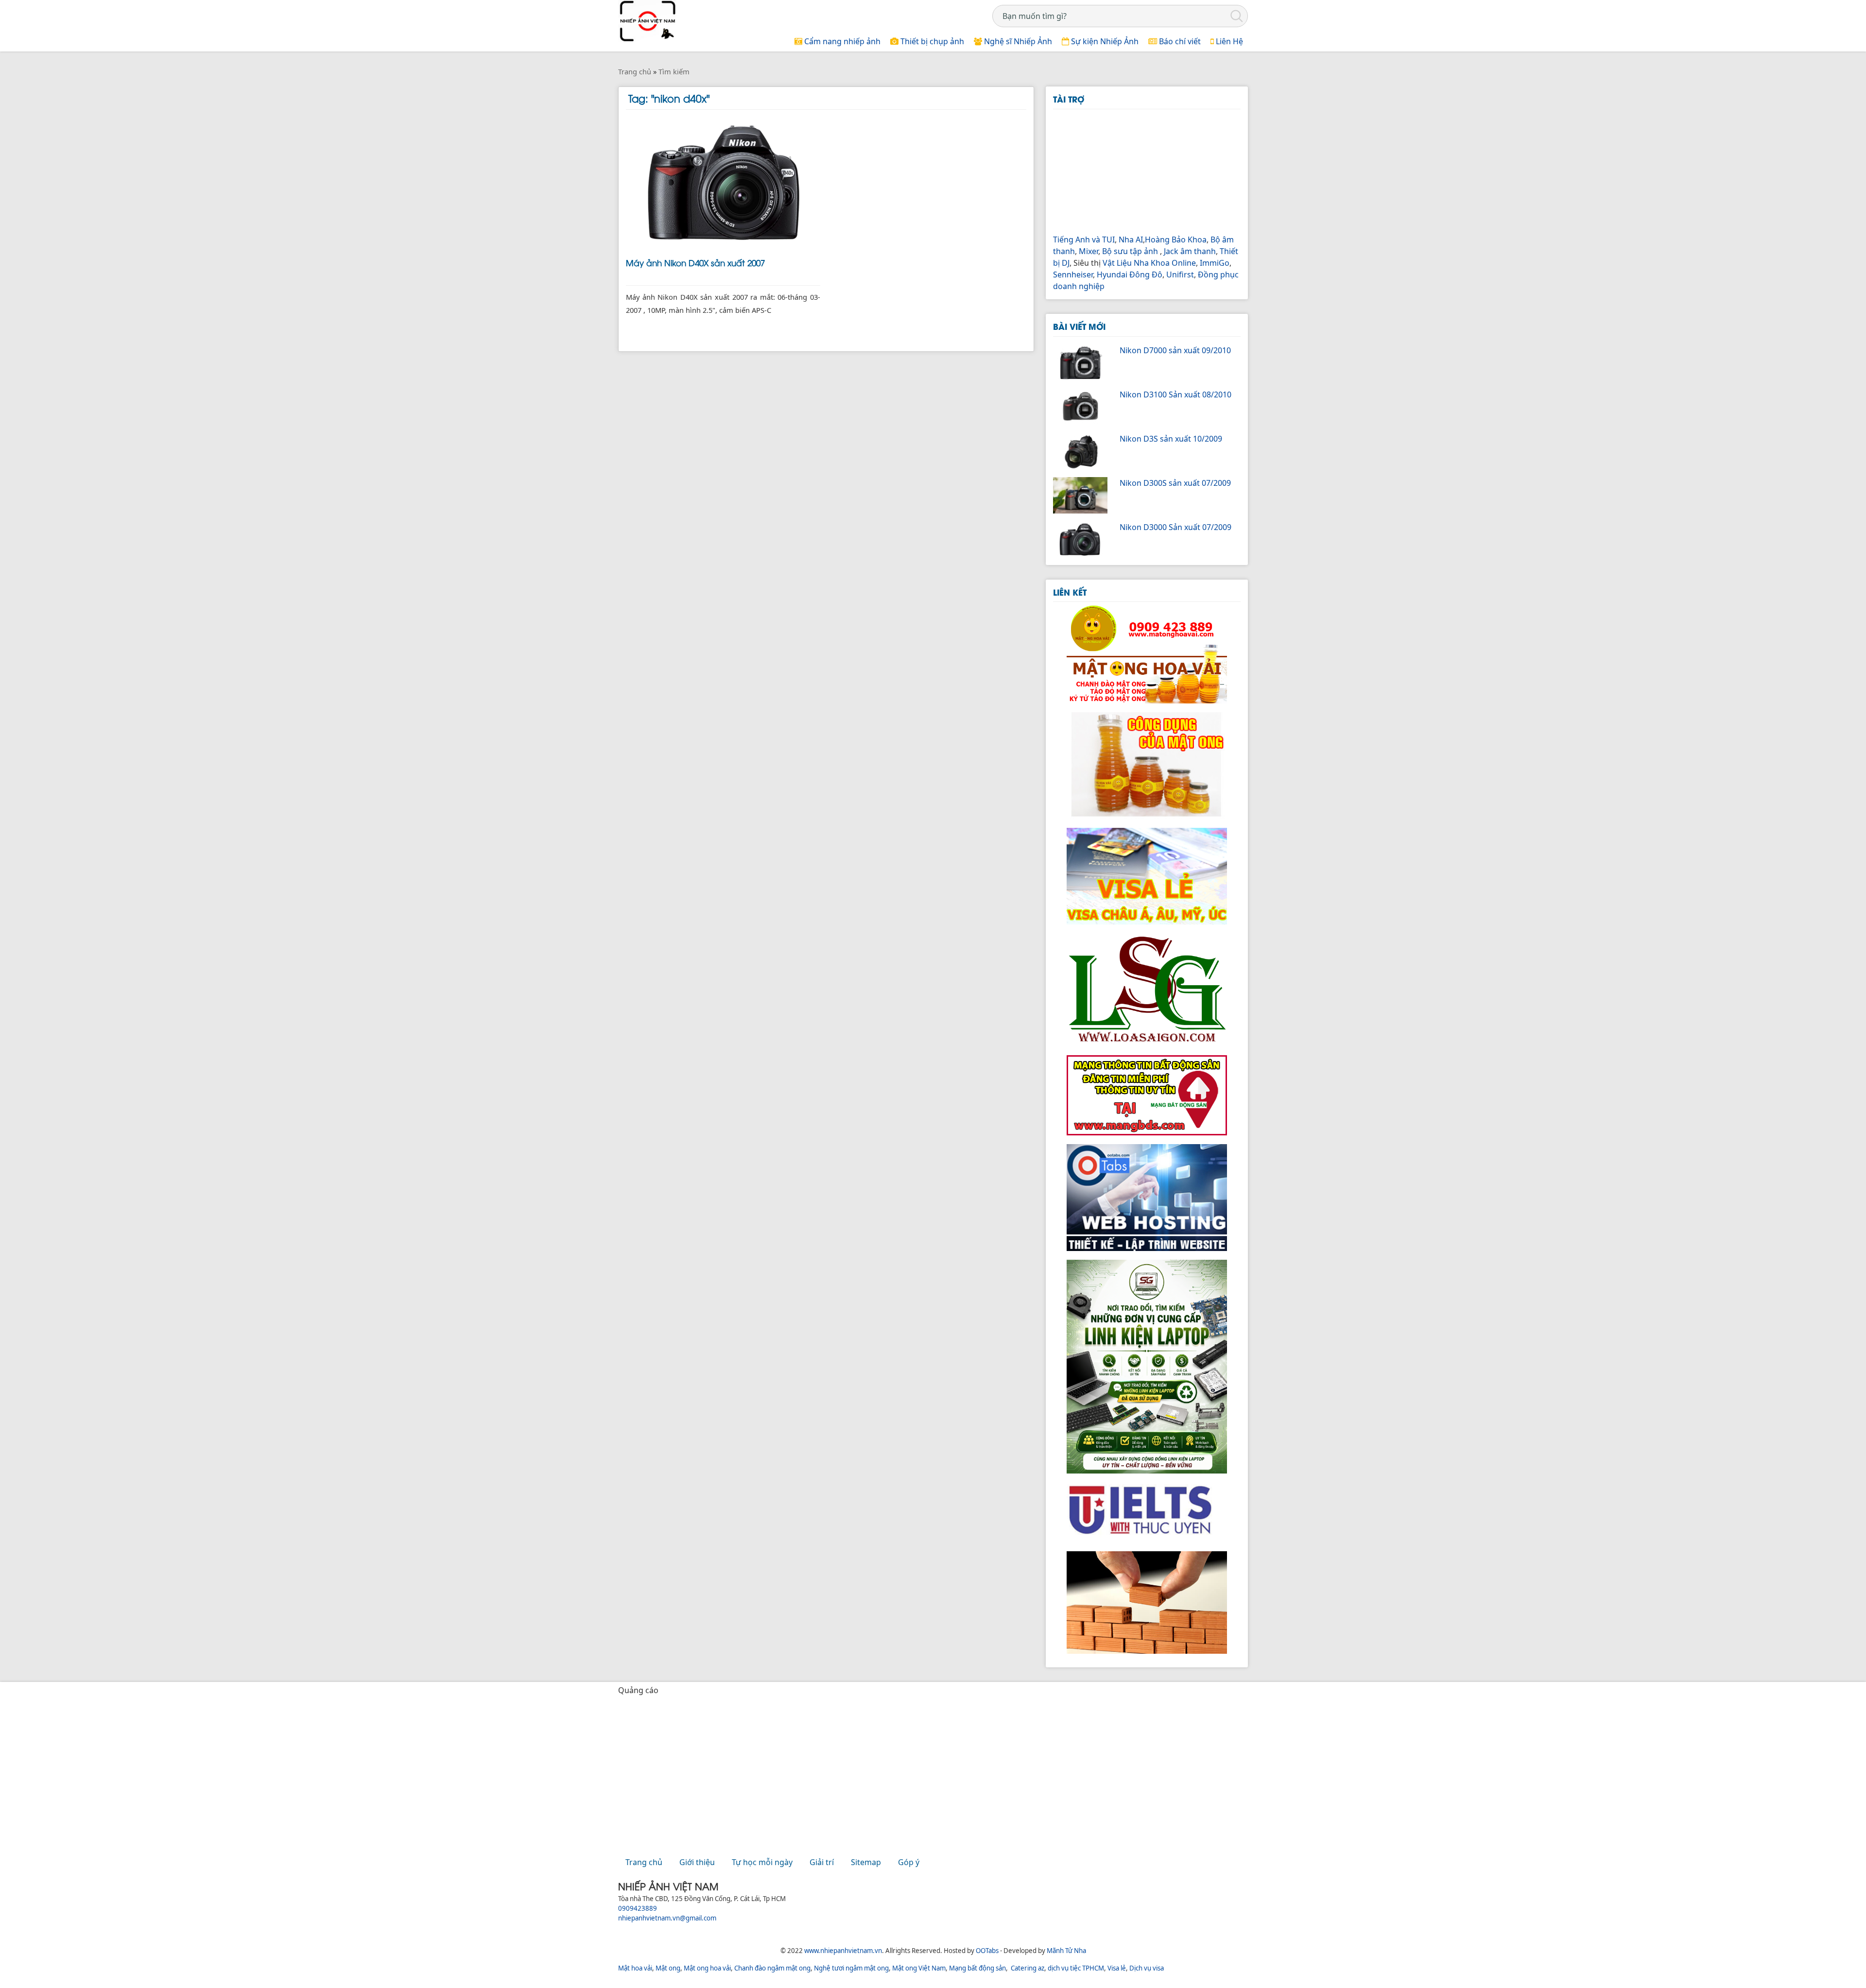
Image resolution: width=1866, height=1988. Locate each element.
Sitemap (866, 1862)
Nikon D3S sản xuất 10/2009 (1171, 439)
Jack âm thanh (1190, 251)
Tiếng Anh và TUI (1084, 240)
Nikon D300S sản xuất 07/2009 (1175, 483)
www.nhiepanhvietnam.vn (843, 1951)
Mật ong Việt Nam (919, 1968)
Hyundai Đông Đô (1130, 274)
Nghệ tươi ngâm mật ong (851, 1968)
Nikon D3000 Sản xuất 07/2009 (1175, 527)
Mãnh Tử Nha (1066, 1951)
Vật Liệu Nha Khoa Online (1149, 263)
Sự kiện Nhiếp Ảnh (1104, 41)
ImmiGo (1215, 263)
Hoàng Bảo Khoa (1176, 240)
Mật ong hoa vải (707, 1968)
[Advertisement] (1147, 170)
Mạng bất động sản (977, 1968)
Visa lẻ (1117, 1968)
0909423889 (638, 1908)
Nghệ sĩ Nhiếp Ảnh (1017, 41)
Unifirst (1180, 274)
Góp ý (909, 1862)
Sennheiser (1073, 274)
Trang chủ (644, 1862)
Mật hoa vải (635, 1968)
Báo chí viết (1179, 41)
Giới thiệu (697, 1862)
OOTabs (987, 1951)
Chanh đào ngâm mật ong (772, 1968)
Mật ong (668, 1968)
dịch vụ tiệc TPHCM (1076, 1968)
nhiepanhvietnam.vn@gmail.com (667, 1918)
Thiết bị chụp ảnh (931, 41)
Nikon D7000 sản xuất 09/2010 (1175, 350)
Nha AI (1131, 240)
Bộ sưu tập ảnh (1130, 251)
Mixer (1088, 251)
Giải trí (822, 1862)
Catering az (1028, 1968)
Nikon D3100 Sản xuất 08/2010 (1175, 394)
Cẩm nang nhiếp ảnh (841, 41)
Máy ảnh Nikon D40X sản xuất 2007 (695, 262)
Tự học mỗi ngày (762, 1862)
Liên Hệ (1228, 41)
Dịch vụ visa (1147, 1968)
